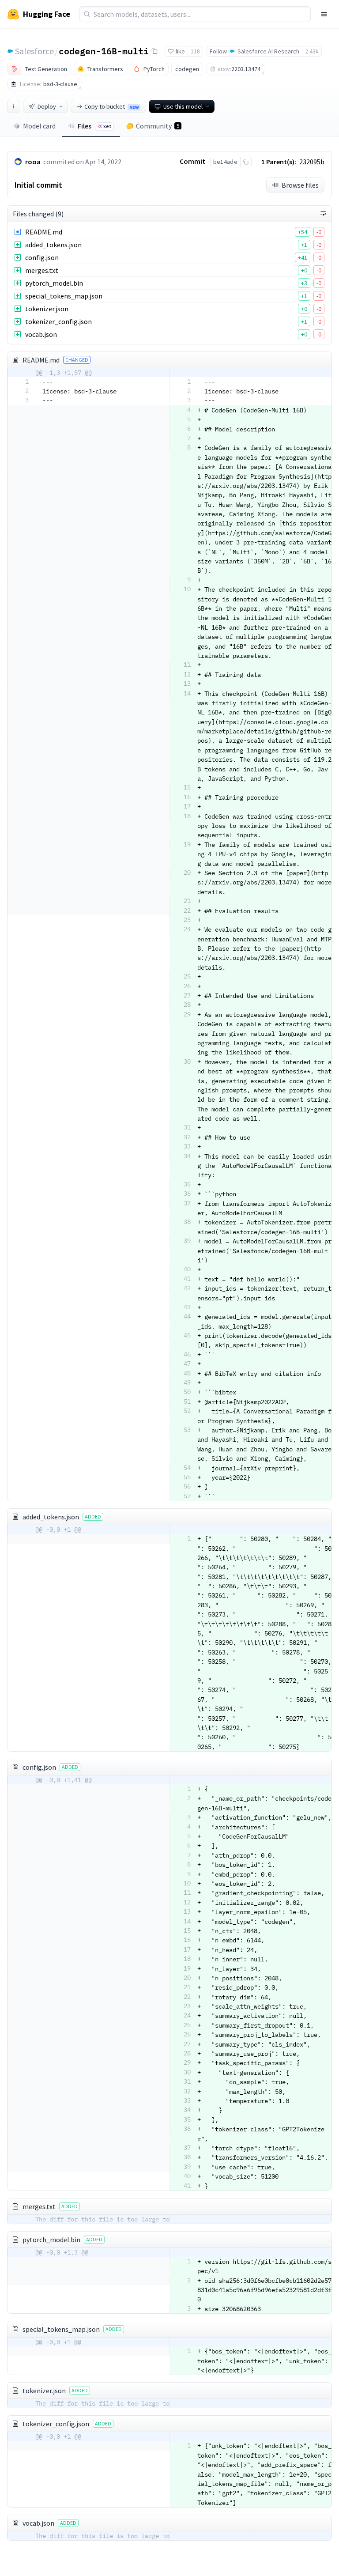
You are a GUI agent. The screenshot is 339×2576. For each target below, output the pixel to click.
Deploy (47, 106)
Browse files (300, 185)
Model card (39, 126)
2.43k (312, 51)
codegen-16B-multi (104, 51)
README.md (44, 232)
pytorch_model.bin (54, 283)
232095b (312, 162)
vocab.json (41, 334)
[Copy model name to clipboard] (154, 51)
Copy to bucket (111, 106)
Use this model (183, 106)
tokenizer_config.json (58, 321)
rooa (33, 162)
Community (158, 126)
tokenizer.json (47, 309)
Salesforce (34, 51)
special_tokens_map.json (64, 296)
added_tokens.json (53, 245)
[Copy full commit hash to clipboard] (246, 162)
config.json (42, 257)
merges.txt (42, 270)
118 (195, 51)
